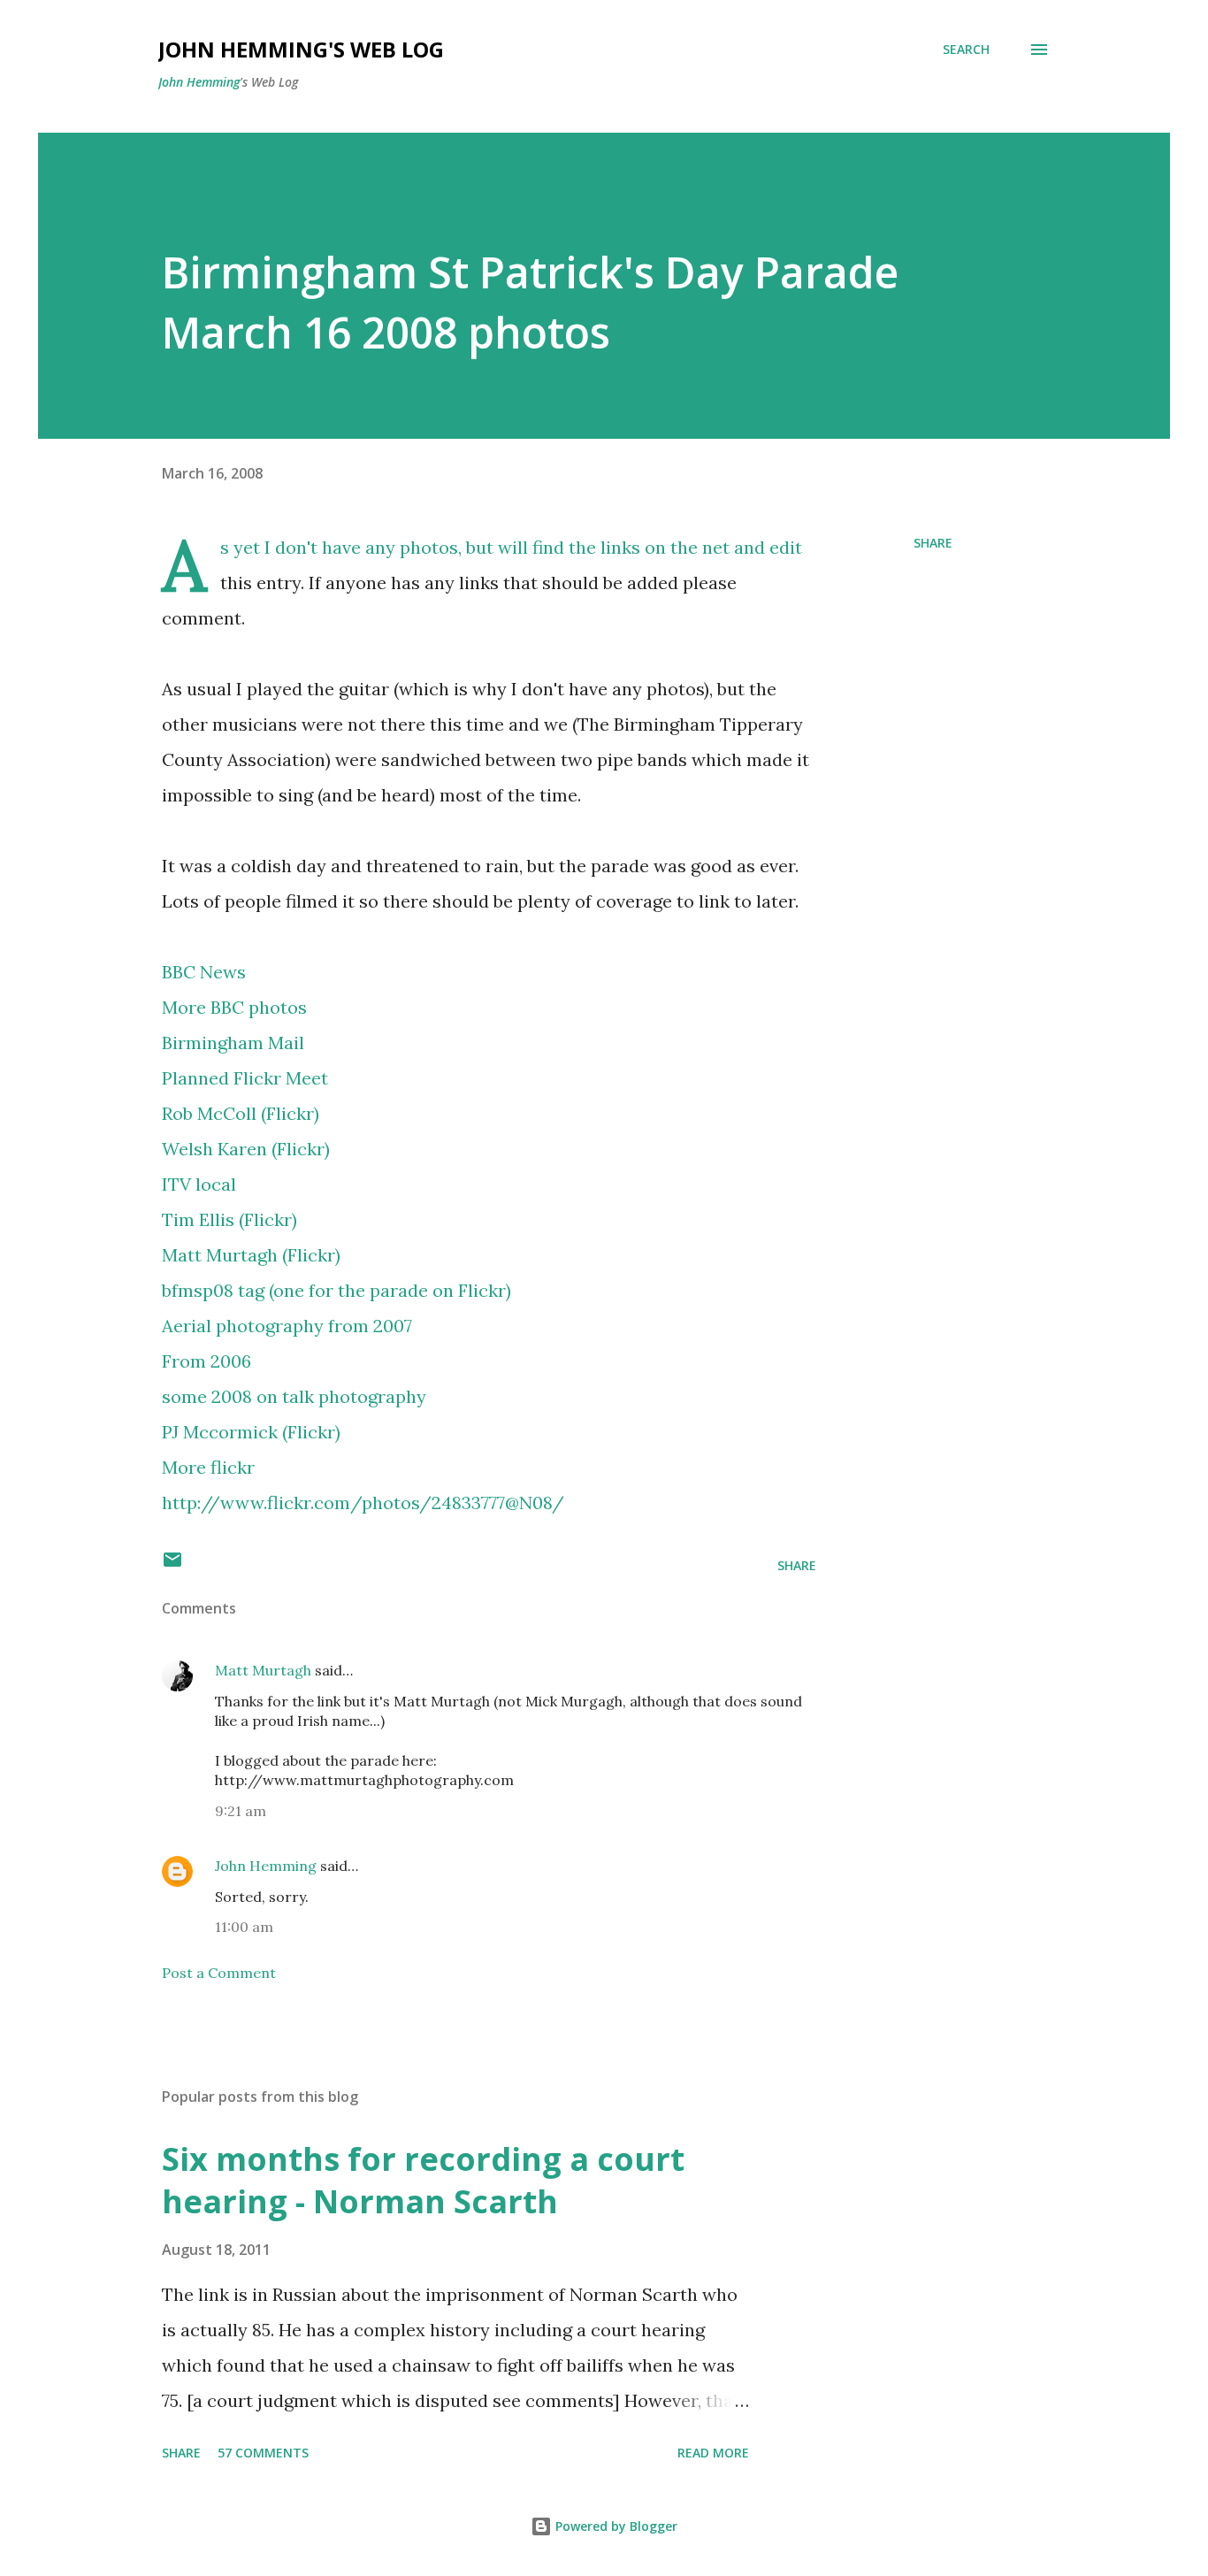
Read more (713, 2453)
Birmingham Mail (233, 1043)
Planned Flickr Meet (245, 1078)
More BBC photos (234, 1007)
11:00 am (244, 1927)
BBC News (204, 972)
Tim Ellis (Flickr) (229, 1219)
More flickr (208, 1467)
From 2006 (206, 1361)
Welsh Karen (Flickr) (246, 1149)
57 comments (263, 2453)
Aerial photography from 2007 (287, 1326)
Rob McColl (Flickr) (241, 1113)
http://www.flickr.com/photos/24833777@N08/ (363, 1503)
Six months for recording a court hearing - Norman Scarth (423, 2180)
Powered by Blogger (615, 2526)
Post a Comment (219, 1973)
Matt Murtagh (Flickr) (251, 1255)
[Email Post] (172, 1565)
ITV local (199, 1184)
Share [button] (933, 543)
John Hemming (199, 82)
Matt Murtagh (263, 1670)
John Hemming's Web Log (301, 49)
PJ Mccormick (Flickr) (251, 1432)
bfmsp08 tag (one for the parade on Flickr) (336, 1290)
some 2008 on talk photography (294, 1396)
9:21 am (241, 1811)
